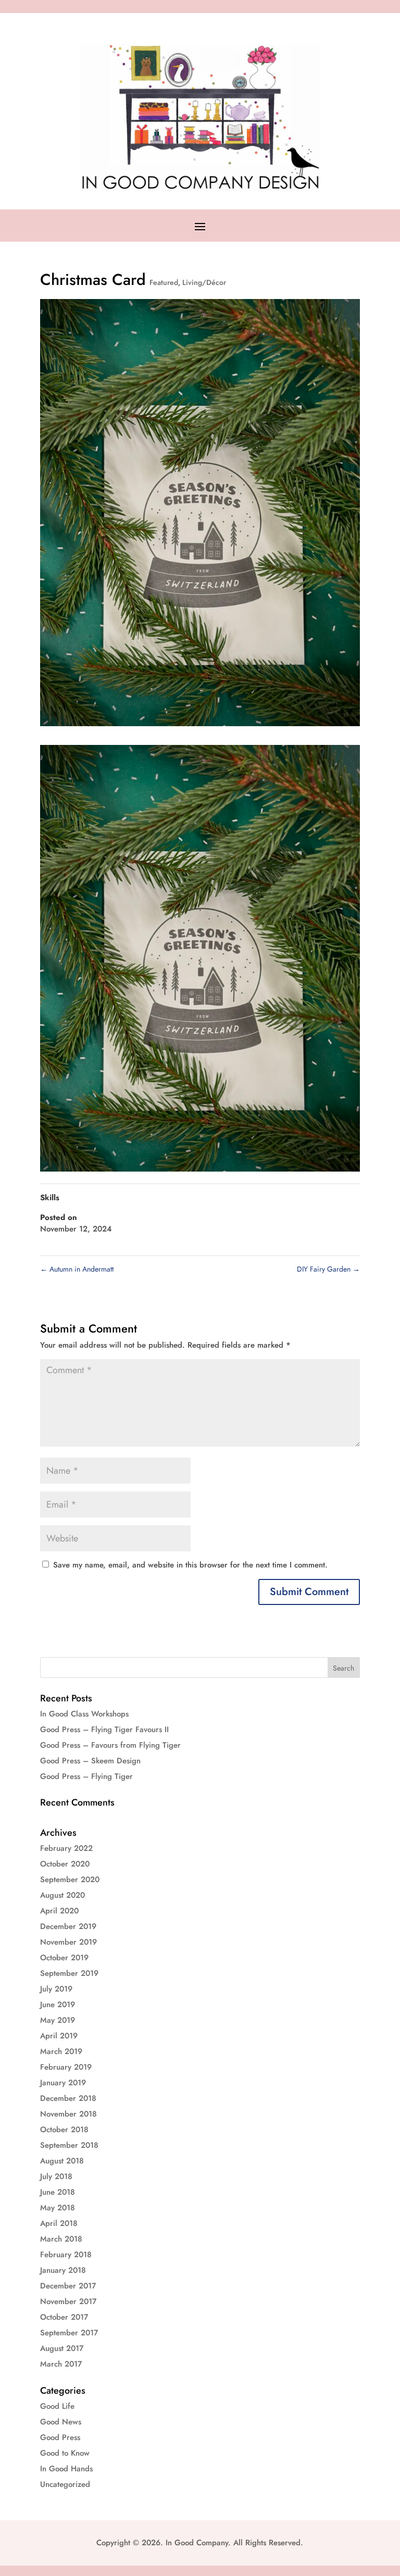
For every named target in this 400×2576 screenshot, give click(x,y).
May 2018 (58, 2208)
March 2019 (61, 2051)
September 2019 (69, 1973)
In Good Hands (66, 2469)
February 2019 (66, 2067)
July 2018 (56, 2176)
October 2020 (65, 1864)
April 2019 (59, 2036)
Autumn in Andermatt (77, 1269)
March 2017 (61, 2364)
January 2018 (63, 2270)
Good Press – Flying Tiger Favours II (104, 1729)
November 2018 (68, 2114)
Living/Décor (204, 282)
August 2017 (62, 2348)
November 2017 (68, 2301)
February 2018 (66, 2255)
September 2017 (69, 2333)
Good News (61, 2422)
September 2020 (70, 1880)
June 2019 (58, 2005)
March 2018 (61, 2239)
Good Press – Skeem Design (90, 1761)
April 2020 (59, 1911)
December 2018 (68, 2098)
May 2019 (58, 2020)
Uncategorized (65, 2484)
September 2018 (69, 2145)
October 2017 (64, 2317)
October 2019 (64, 1958)
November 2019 (68, 1942)
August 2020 (63, 1895)
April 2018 (59, 2223)
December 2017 (68, 2286)
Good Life (57, 2406)
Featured (164, 282)
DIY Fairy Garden (328, 1269)
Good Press (60, 2437)
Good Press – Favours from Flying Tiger (110, 1745)
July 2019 (56, 1989)
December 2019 (68, 1926)
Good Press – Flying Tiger (86, 1776)
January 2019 (63, 2083)
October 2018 (64, 2130)
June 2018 (58, 2192)
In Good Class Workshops (84, 1714)
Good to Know (65, 2453)
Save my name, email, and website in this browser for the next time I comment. (190, 1565)
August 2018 (62, 2161)
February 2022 (66, 1848)
